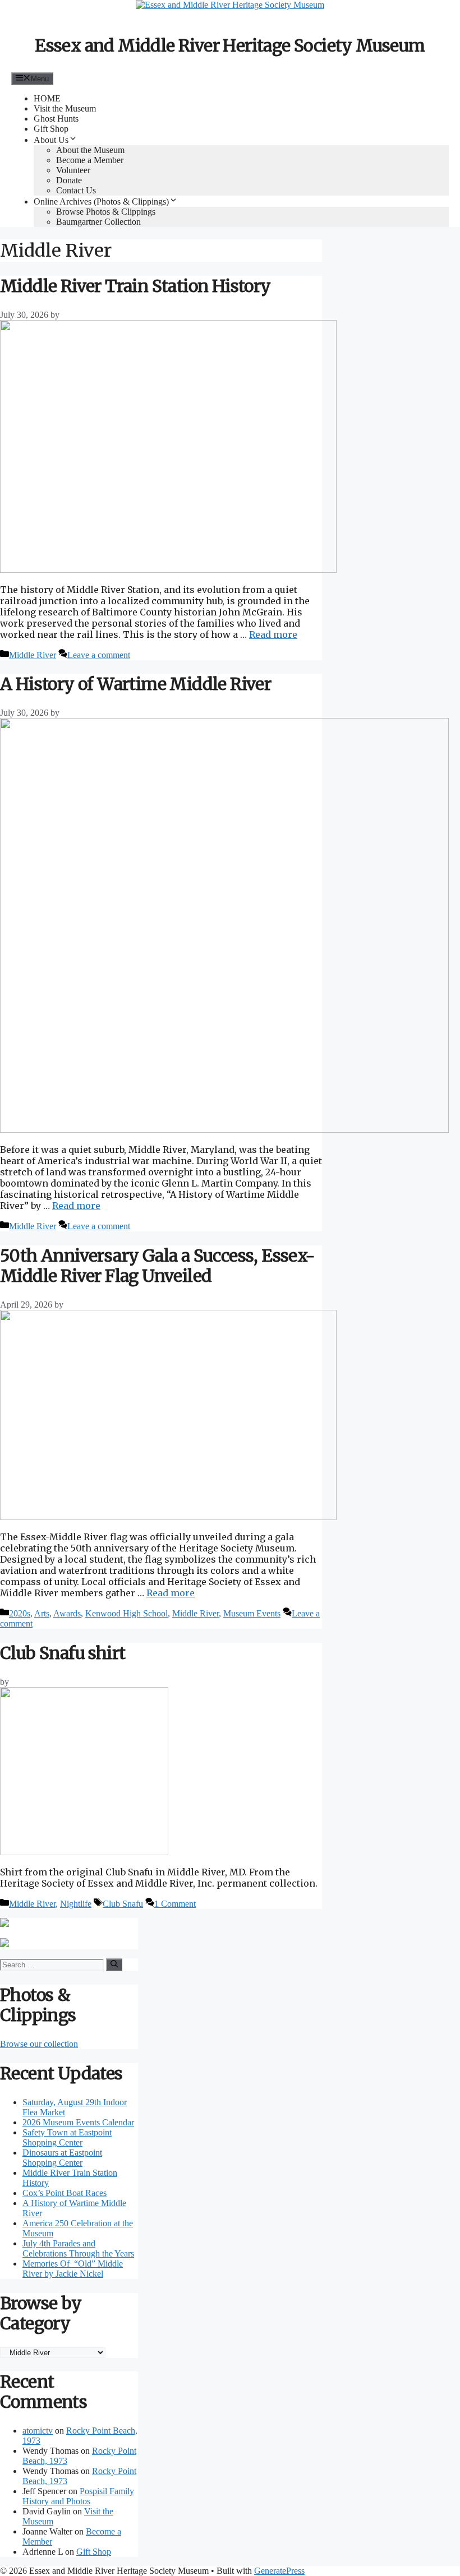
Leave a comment (99, 655)
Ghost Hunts (56, 119)
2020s (20, 1613)
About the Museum (90, 150)
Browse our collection (39, 2044)
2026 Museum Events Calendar (78, 2122)
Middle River (33, 655)
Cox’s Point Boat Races (65, 2193)
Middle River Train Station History (135, 286)
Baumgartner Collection (98, 222)
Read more (273, 634)
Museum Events (252, 1613)
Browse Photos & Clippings (106, 212)
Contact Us (76, 190)
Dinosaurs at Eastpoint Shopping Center (62, 2158)
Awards (67, 1613)
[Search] (114, 1965)
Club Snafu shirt (63, 1653)
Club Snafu (123, 1904)
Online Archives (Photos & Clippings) (101, 201)
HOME (47, 98)
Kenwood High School (127, 1613)
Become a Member (90, 160)
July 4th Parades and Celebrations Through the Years (78, 2248)
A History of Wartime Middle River (135, 684)
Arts (42, 1613)
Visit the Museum (65, 108)
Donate (69, 180)
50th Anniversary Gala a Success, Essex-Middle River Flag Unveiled (158, 1266)
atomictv (38, 2431)
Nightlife (76, 1904)
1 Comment (175, 1904)
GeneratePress (279, 2571)
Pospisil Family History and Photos (78, 2496)
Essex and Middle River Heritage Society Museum (230, 45)
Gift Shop (51, 129)
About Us (51, 140)
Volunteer (73, 170)
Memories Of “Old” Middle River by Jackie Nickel (73, 2269)
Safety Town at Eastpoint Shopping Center (67, 2137)
